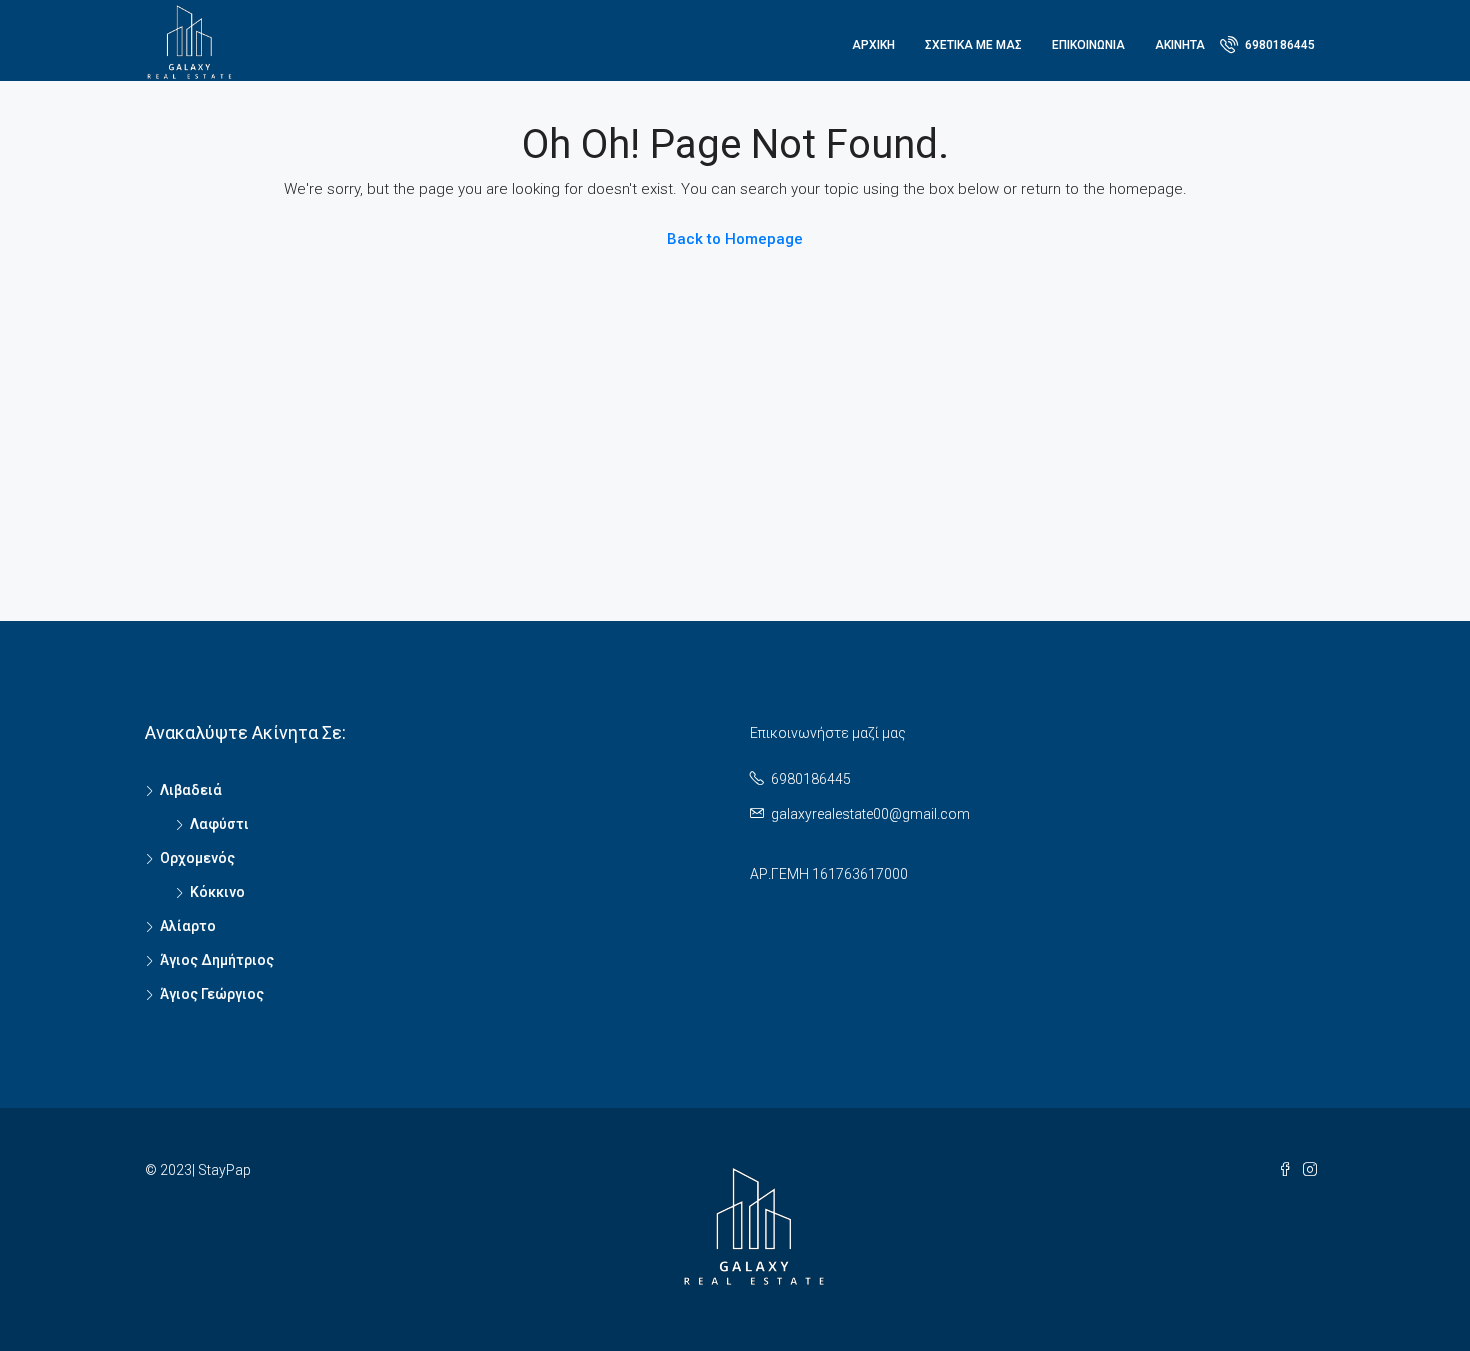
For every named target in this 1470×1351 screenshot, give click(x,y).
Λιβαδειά (191, 790)
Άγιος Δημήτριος (217, 960)
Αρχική (873, 45)
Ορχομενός (197, 858)
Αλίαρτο (188, 926)
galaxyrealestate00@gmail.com (870, 814)
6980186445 (1278, 45)
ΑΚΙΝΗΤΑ (1180, 45)
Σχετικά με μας (973, 45)
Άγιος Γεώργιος (212, 994)
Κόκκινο (217, 892)
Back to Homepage (735, 239)
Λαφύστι (219, 824)
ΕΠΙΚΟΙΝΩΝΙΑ (1088, 45)
